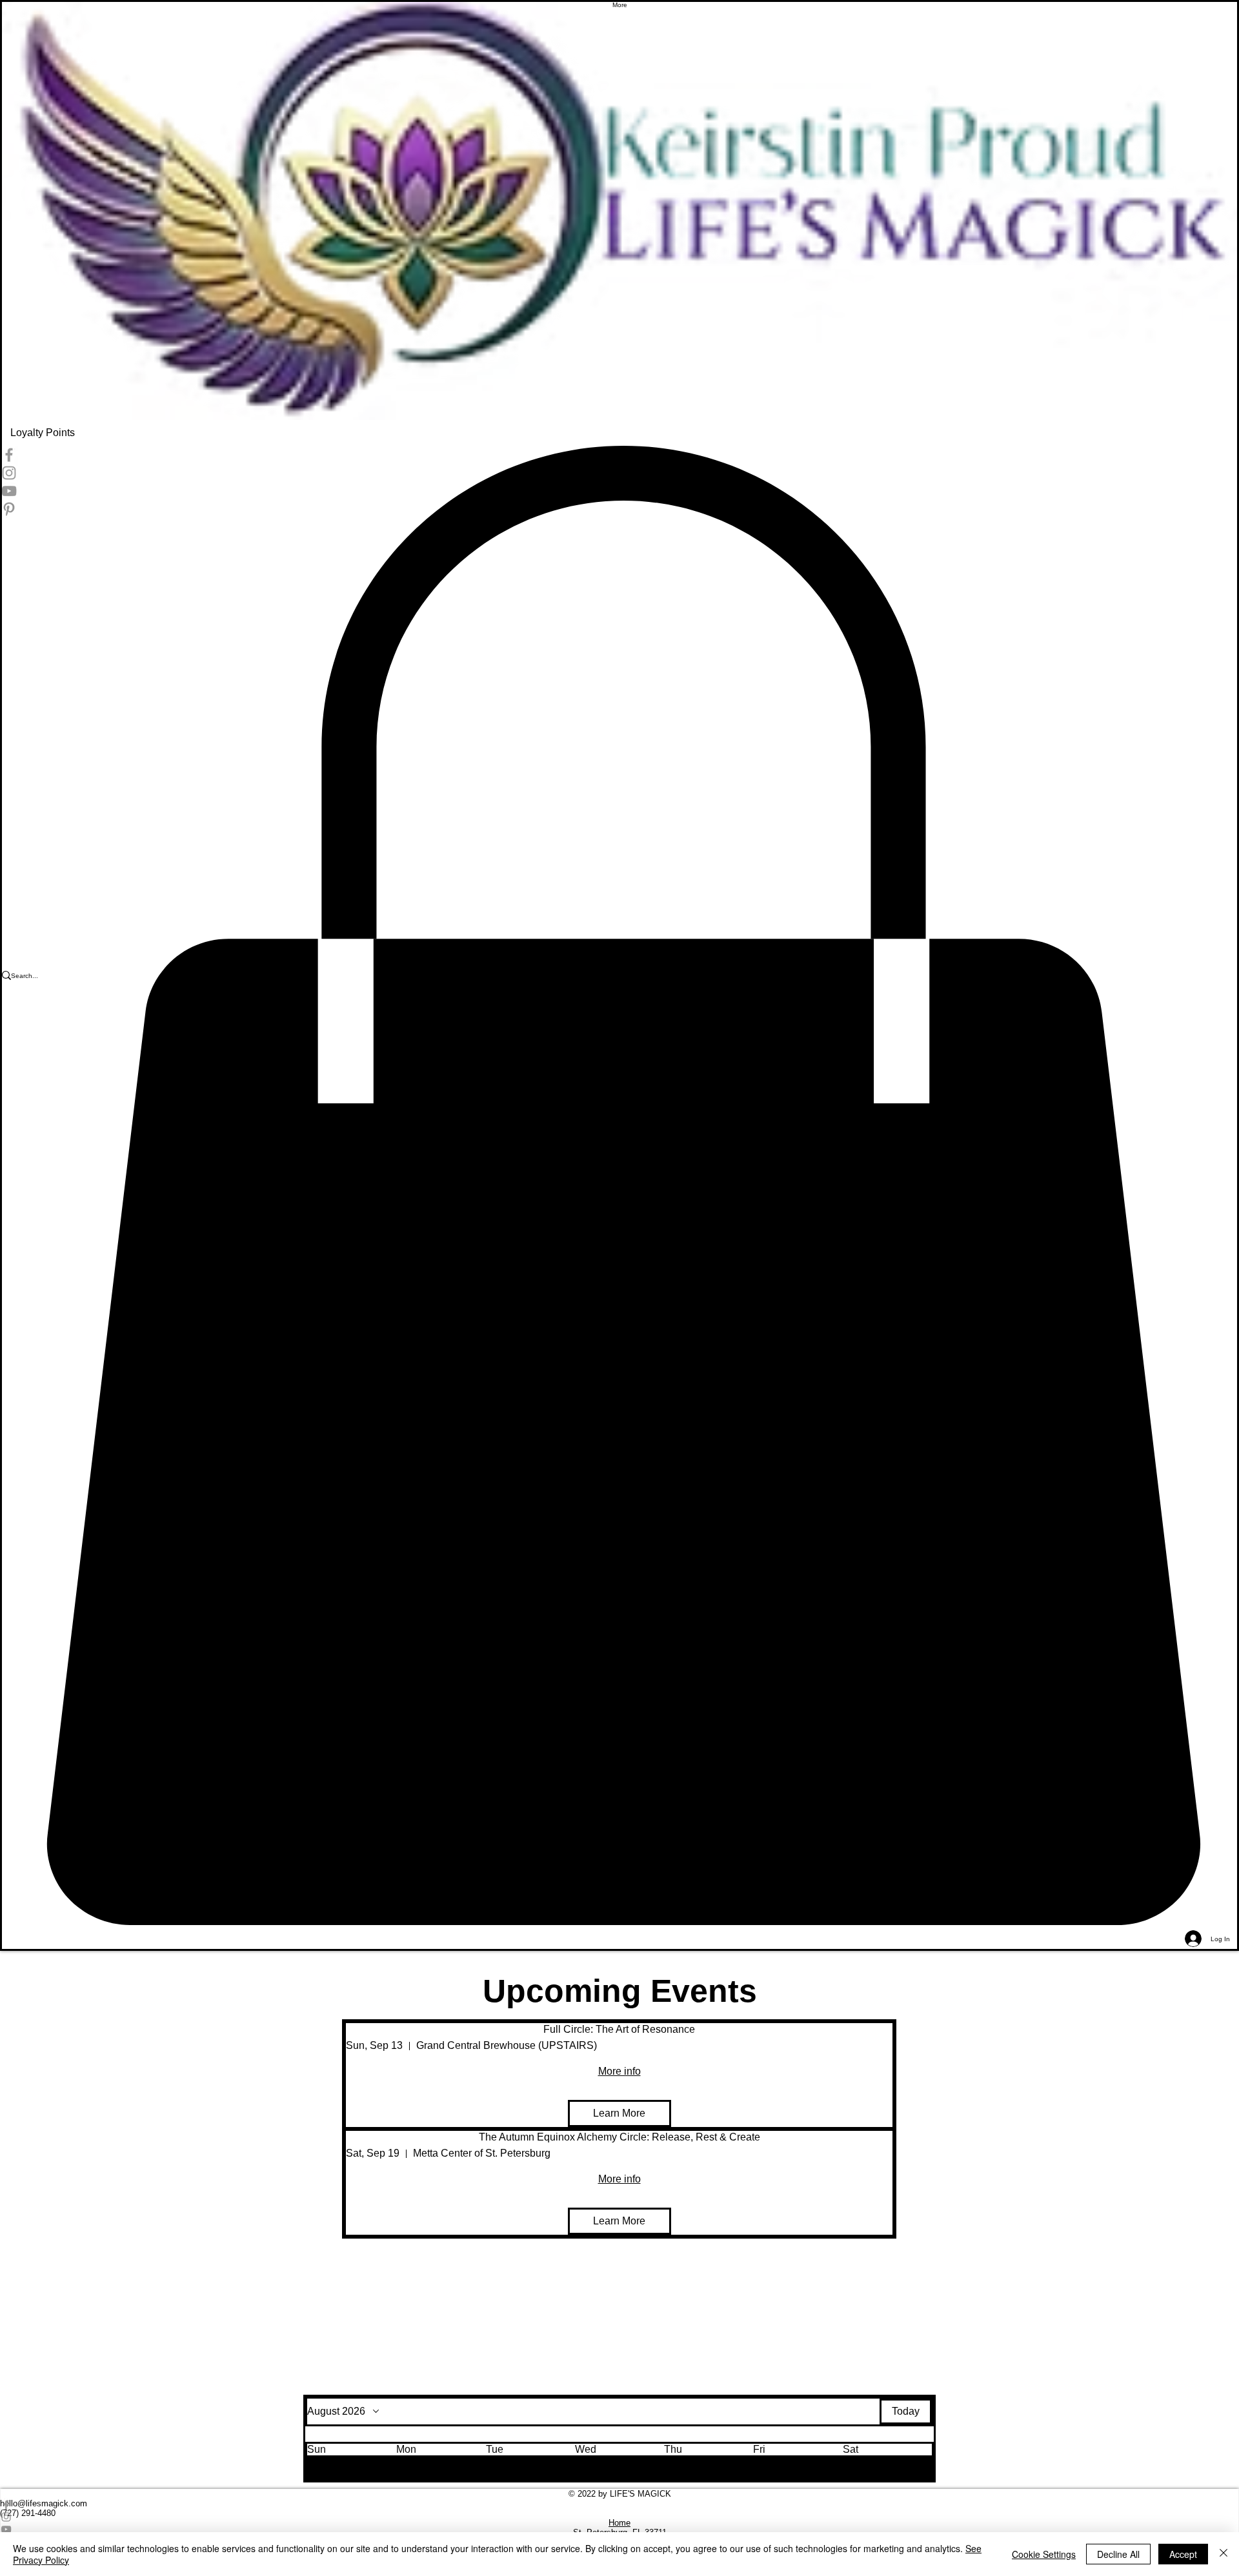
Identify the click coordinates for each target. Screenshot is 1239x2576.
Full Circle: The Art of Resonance (619, 2029)
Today (906, 2411)
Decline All (1118, 2554)
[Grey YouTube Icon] (619, 2529)
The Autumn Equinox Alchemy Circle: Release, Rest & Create (619, 2137)
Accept (1183, 2554)
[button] (352, 2457)
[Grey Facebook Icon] (619, 2505)
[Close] (1224, 2554)
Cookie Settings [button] (1044, 2554)
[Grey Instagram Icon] (619, 2517)
